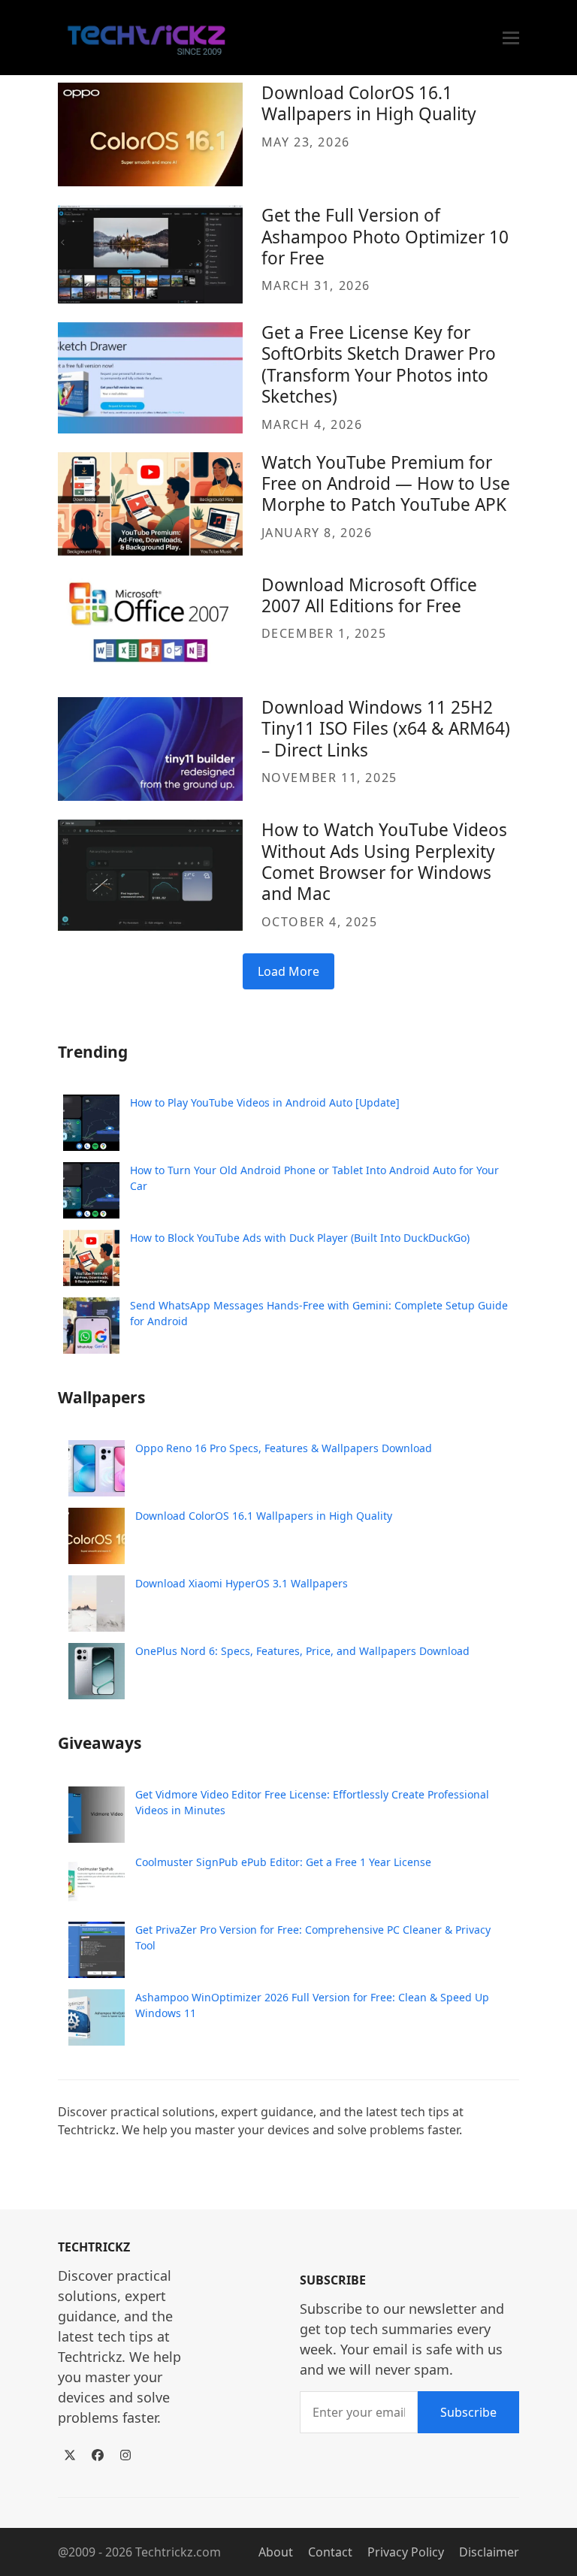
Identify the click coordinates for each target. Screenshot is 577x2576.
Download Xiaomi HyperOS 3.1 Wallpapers (242, 1583)
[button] (511, 38)
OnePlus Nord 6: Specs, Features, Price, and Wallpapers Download (302, 1651)
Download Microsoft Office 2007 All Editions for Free (369, 595)
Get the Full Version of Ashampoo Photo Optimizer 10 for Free (385, 237)
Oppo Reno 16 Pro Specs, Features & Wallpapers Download (284, 1448)
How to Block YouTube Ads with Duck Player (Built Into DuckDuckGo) (300, 1238)
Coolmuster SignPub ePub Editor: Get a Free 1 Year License (283, 1862)
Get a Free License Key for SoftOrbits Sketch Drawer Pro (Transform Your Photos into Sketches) (379, 364)
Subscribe (468, 2412)
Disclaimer (489, 2552)
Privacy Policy (406, 2552)
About (276, 2552)
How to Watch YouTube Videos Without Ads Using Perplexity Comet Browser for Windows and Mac (384, 862)
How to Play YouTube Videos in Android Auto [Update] (265, 1102)
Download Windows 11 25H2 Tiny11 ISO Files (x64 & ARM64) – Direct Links (386, 729)
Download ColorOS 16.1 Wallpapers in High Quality (369, 103)
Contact (330, 2552)
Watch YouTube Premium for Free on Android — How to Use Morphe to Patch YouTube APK (386, 484)
